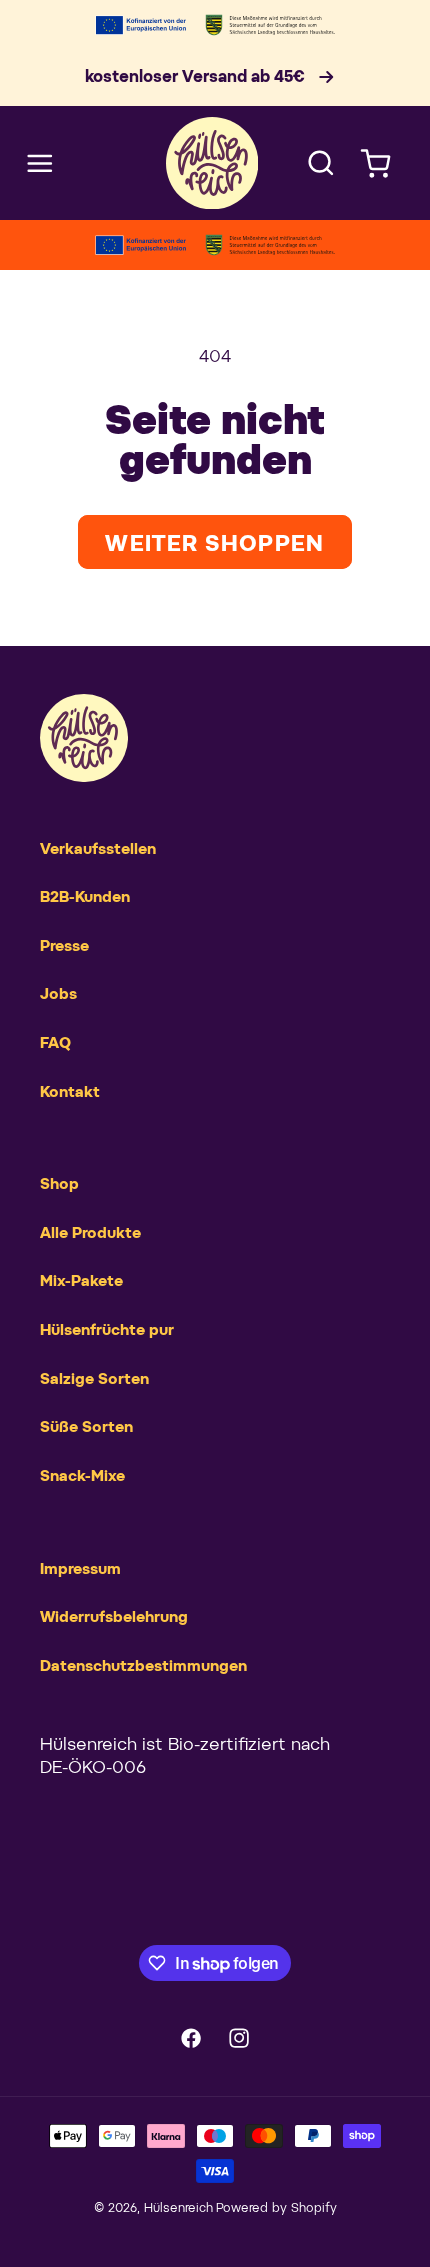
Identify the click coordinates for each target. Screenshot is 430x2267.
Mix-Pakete (81, 1281)
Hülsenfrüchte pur (107, 1330)
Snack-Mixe (82, 1476)
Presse (64, 946)
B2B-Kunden (85, 897)
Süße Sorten (86, 1427)
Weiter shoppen (214, 545)
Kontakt (70, 1092)
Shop (59, 1184)
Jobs (58, 994)
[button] (40, 163)
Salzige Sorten (94, 1379)
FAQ (55, 1043)
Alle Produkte (90, 1233)
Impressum (80, 1569)
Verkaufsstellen (98, 849)
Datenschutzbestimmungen (143, 1666)
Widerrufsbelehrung (114, 1617)
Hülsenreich (178, 2209)
